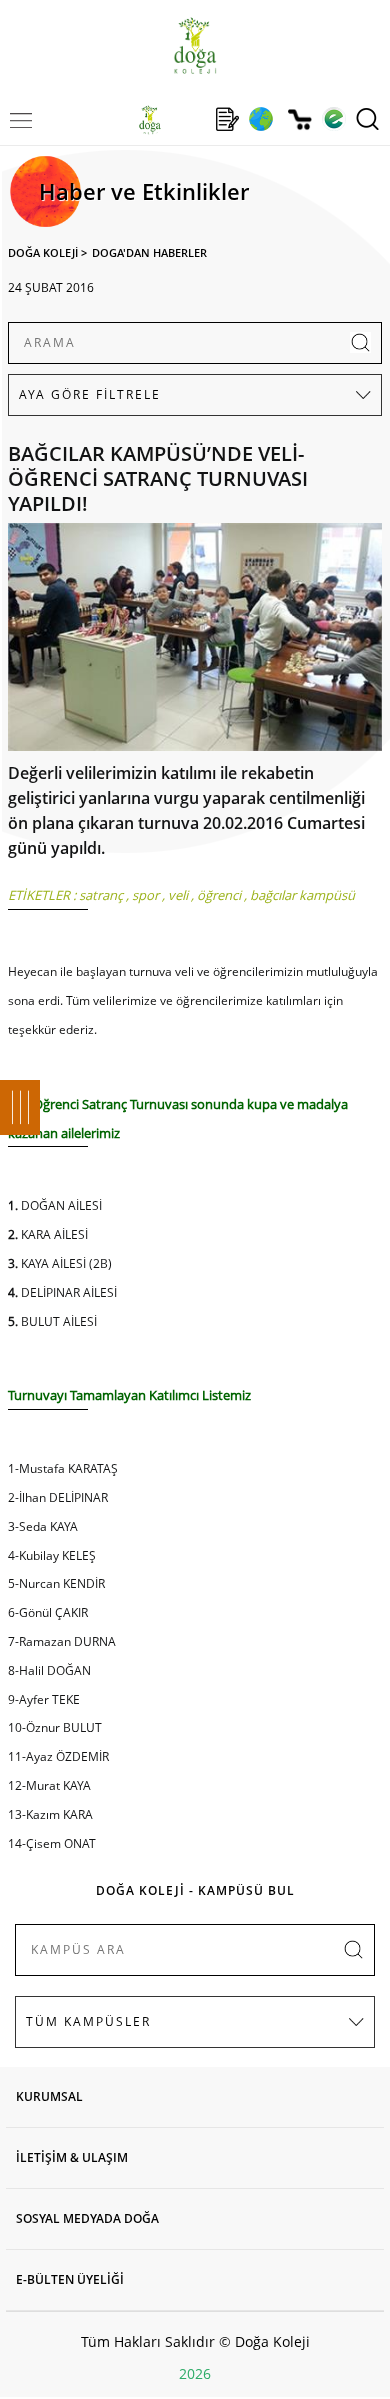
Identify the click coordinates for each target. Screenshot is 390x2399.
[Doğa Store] (299, 119)
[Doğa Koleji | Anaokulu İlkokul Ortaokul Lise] (194, 45)
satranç (101, 895)
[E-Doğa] (333, 119)
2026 (195, 2373)
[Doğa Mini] (188, 119)
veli (178, 895)
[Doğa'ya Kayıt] (227, 119)
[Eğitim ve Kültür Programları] (260, 119)
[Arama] (367, 119)
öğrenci (219, 895)
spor (145, 895)
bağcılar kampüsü (302, 895)
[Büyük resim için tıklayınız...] (195, 641)
